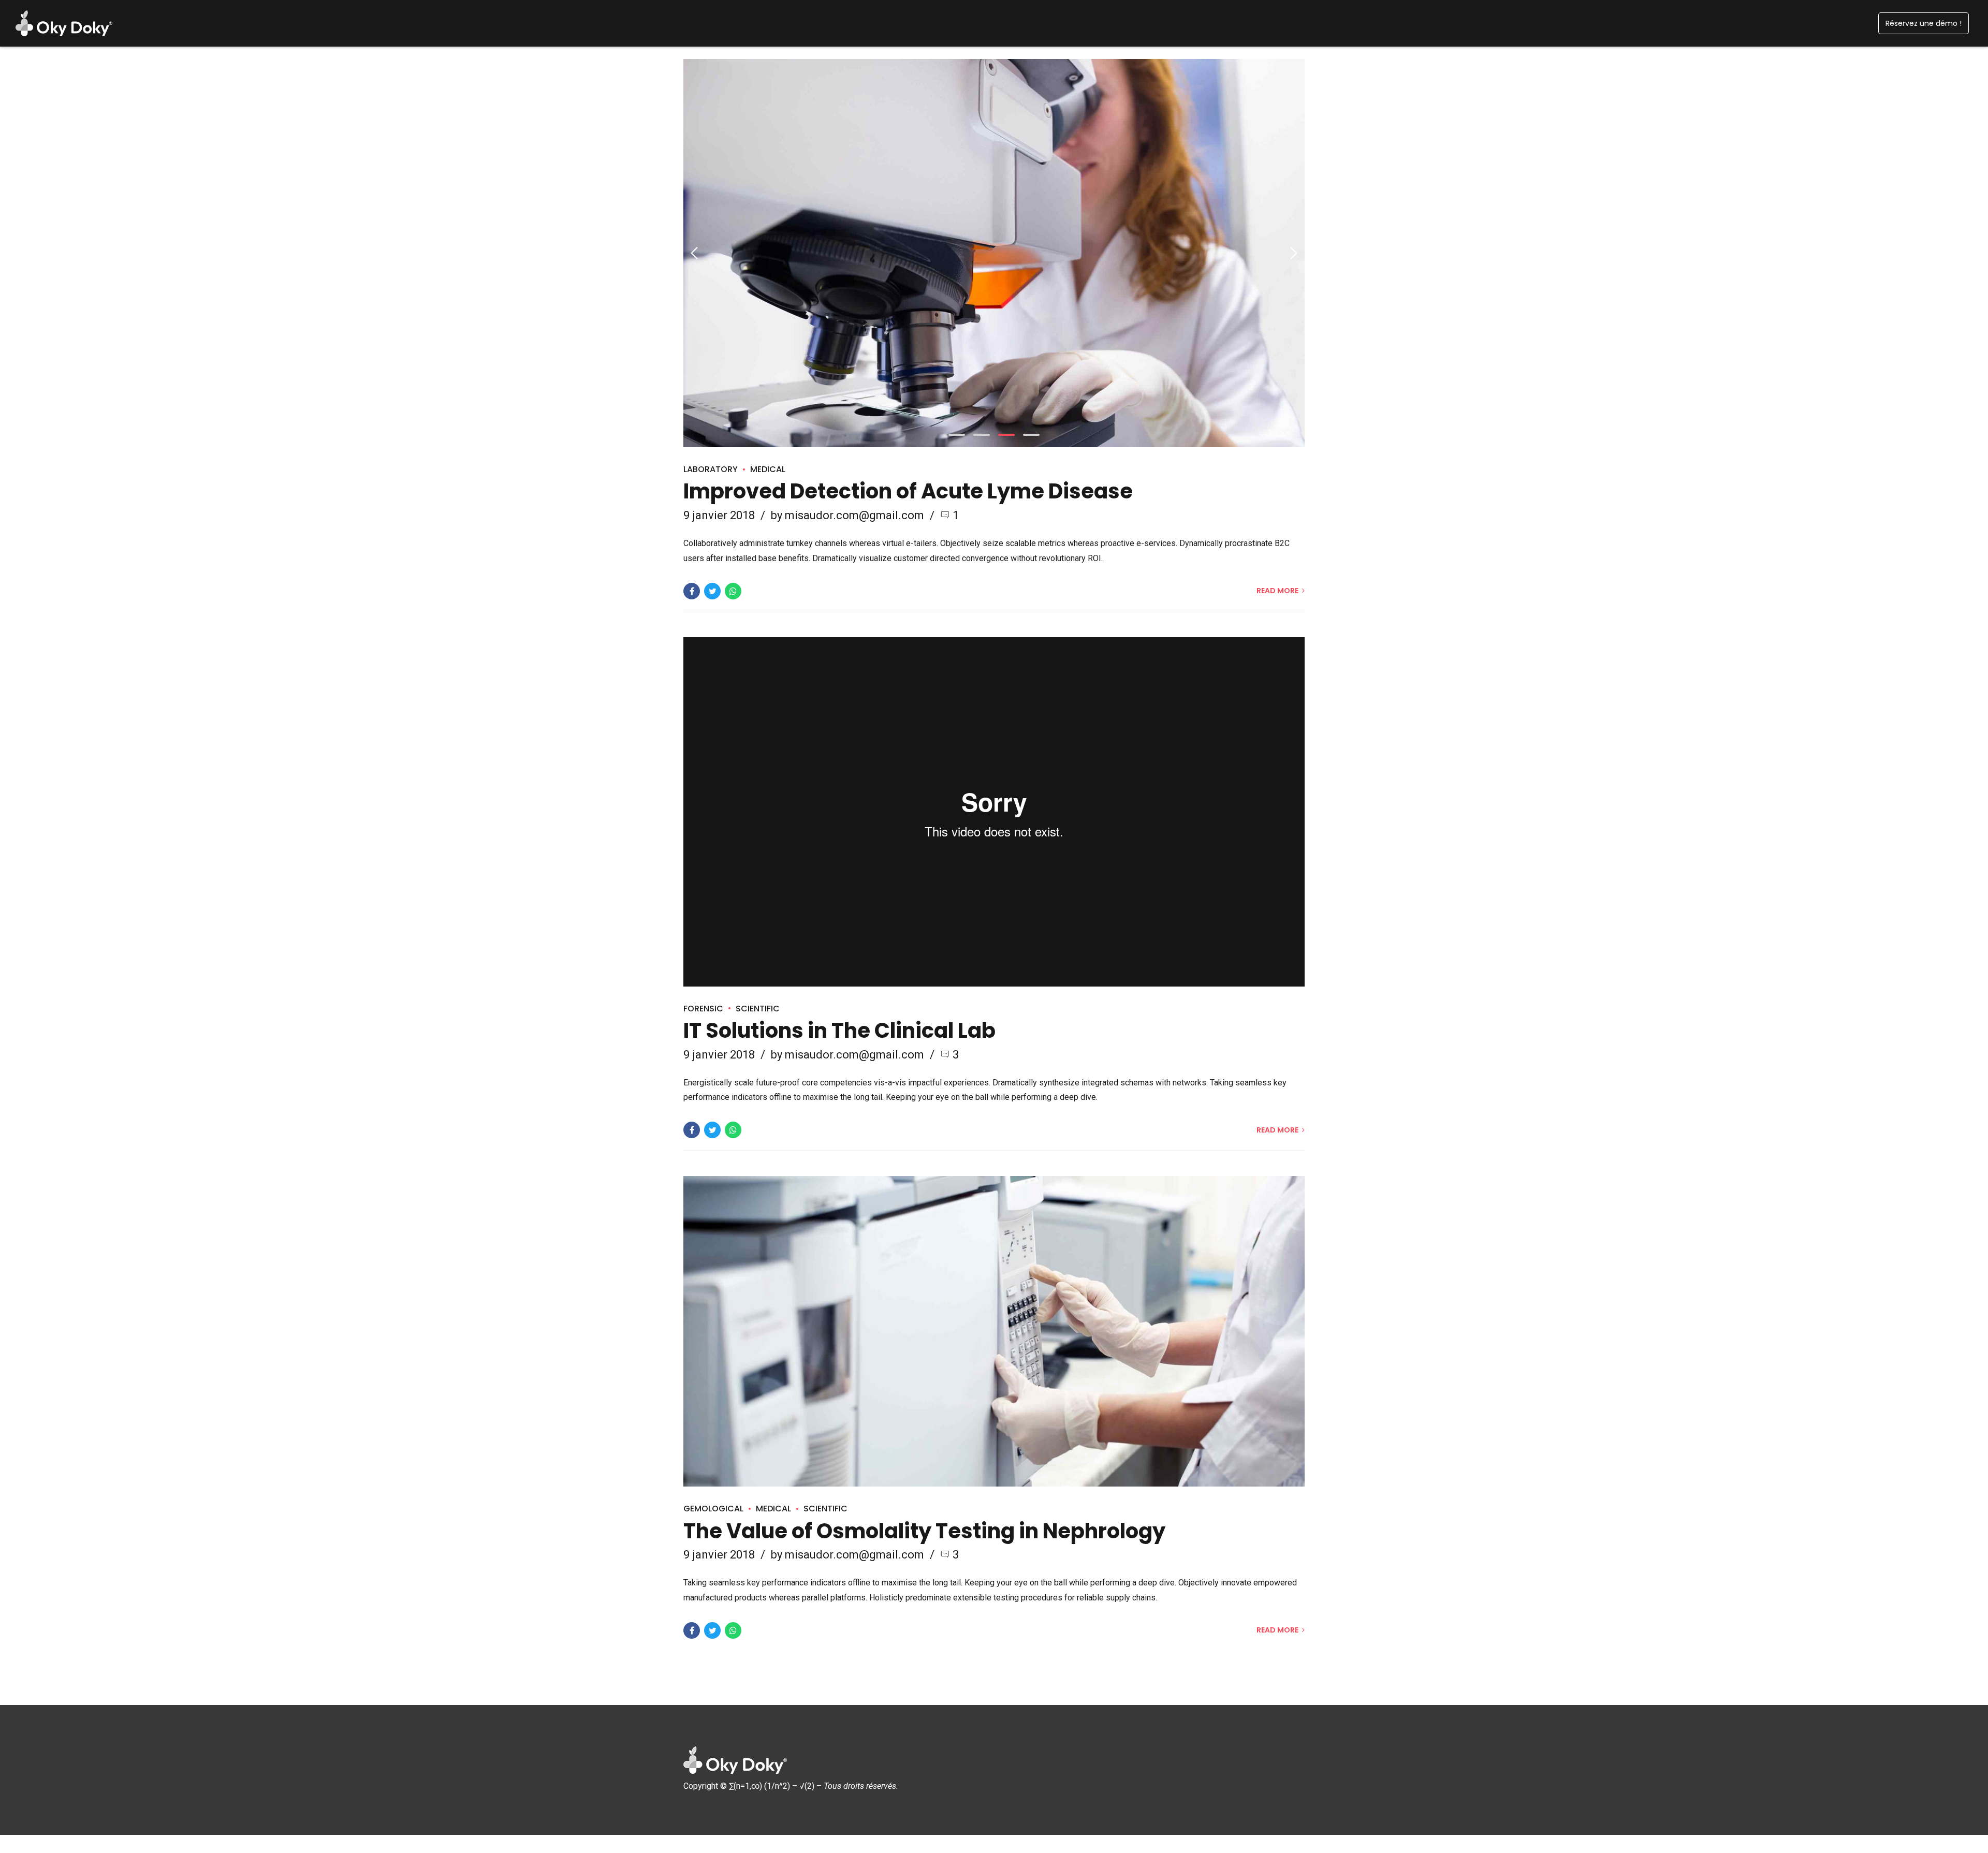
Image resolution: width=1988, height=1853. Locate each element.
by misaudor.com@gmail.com (847, 515)
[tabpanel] (994, 253)
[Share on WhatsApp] (733, 591)
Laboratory (711, 469)
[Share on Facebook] (692, 591)
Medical (768, 469)
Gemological (713, 1509)
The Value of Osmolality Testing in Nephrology (924, 1531)
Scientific (758, 1009)
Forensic (703, 1009)
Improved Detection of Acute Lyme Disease (908, 491)
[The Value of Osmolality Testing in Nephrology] (994, 1331)
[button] (695, 253)
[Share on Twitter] (712, 591)
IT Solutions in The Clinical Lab (839, 1031)
